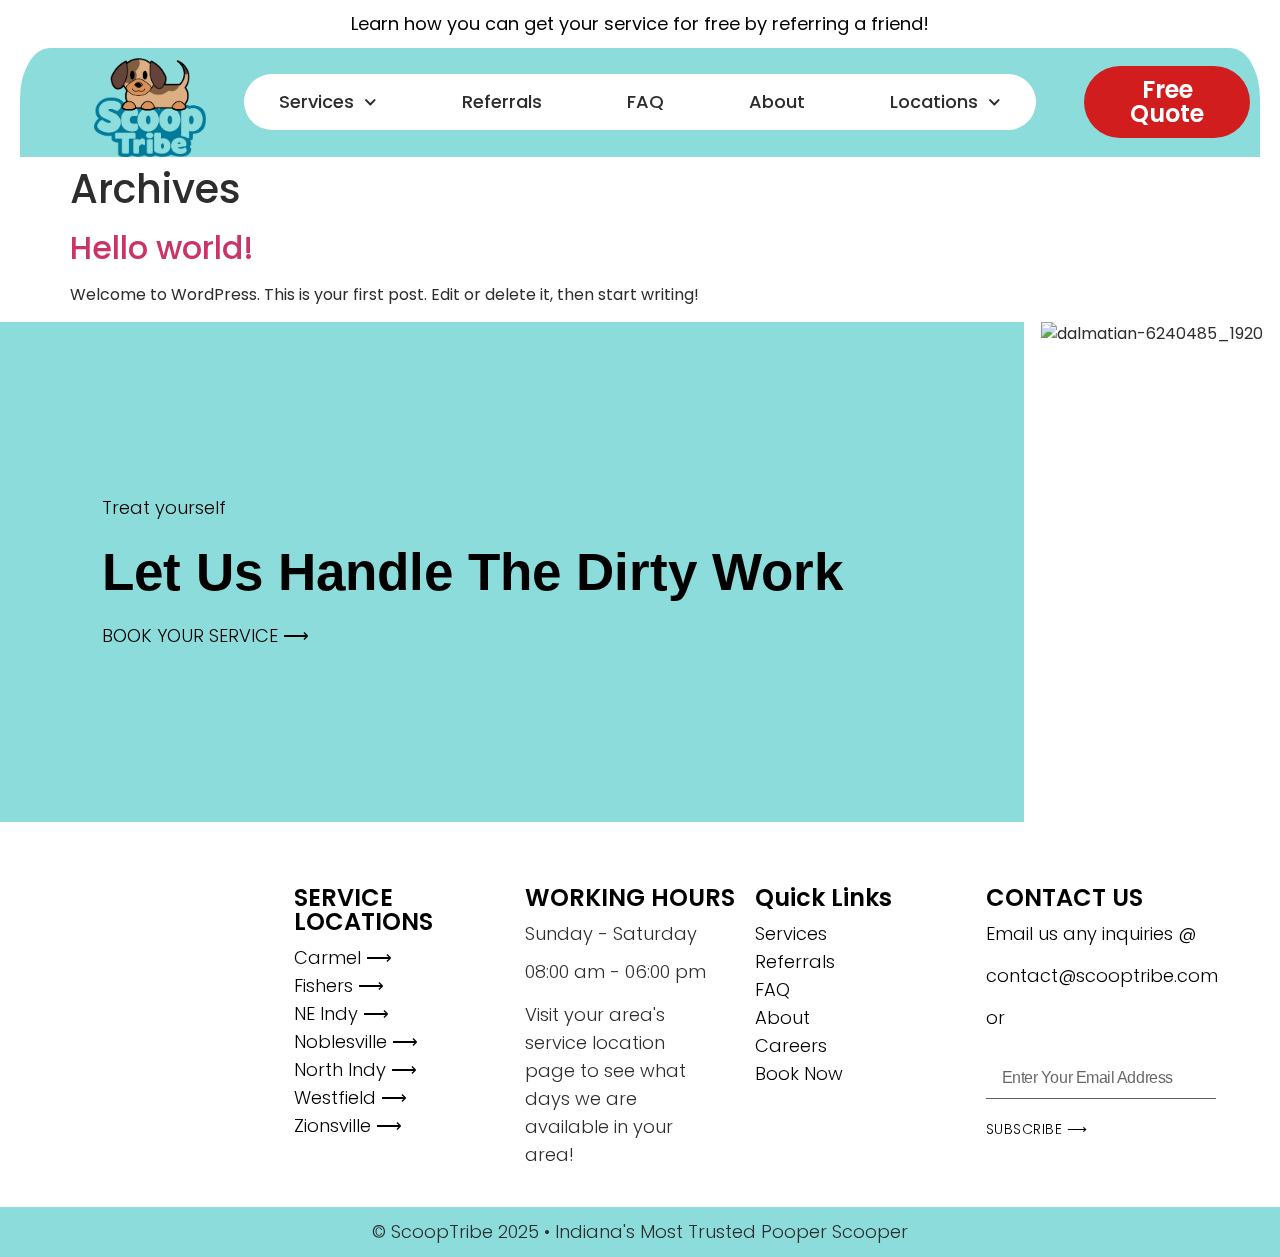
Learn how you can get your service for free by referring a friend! (640, 23)
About (777, 101)
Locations (934, 101)
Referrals (502, 101)
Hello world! (162, 247)
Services (316, 101)
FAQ (645, 101)
